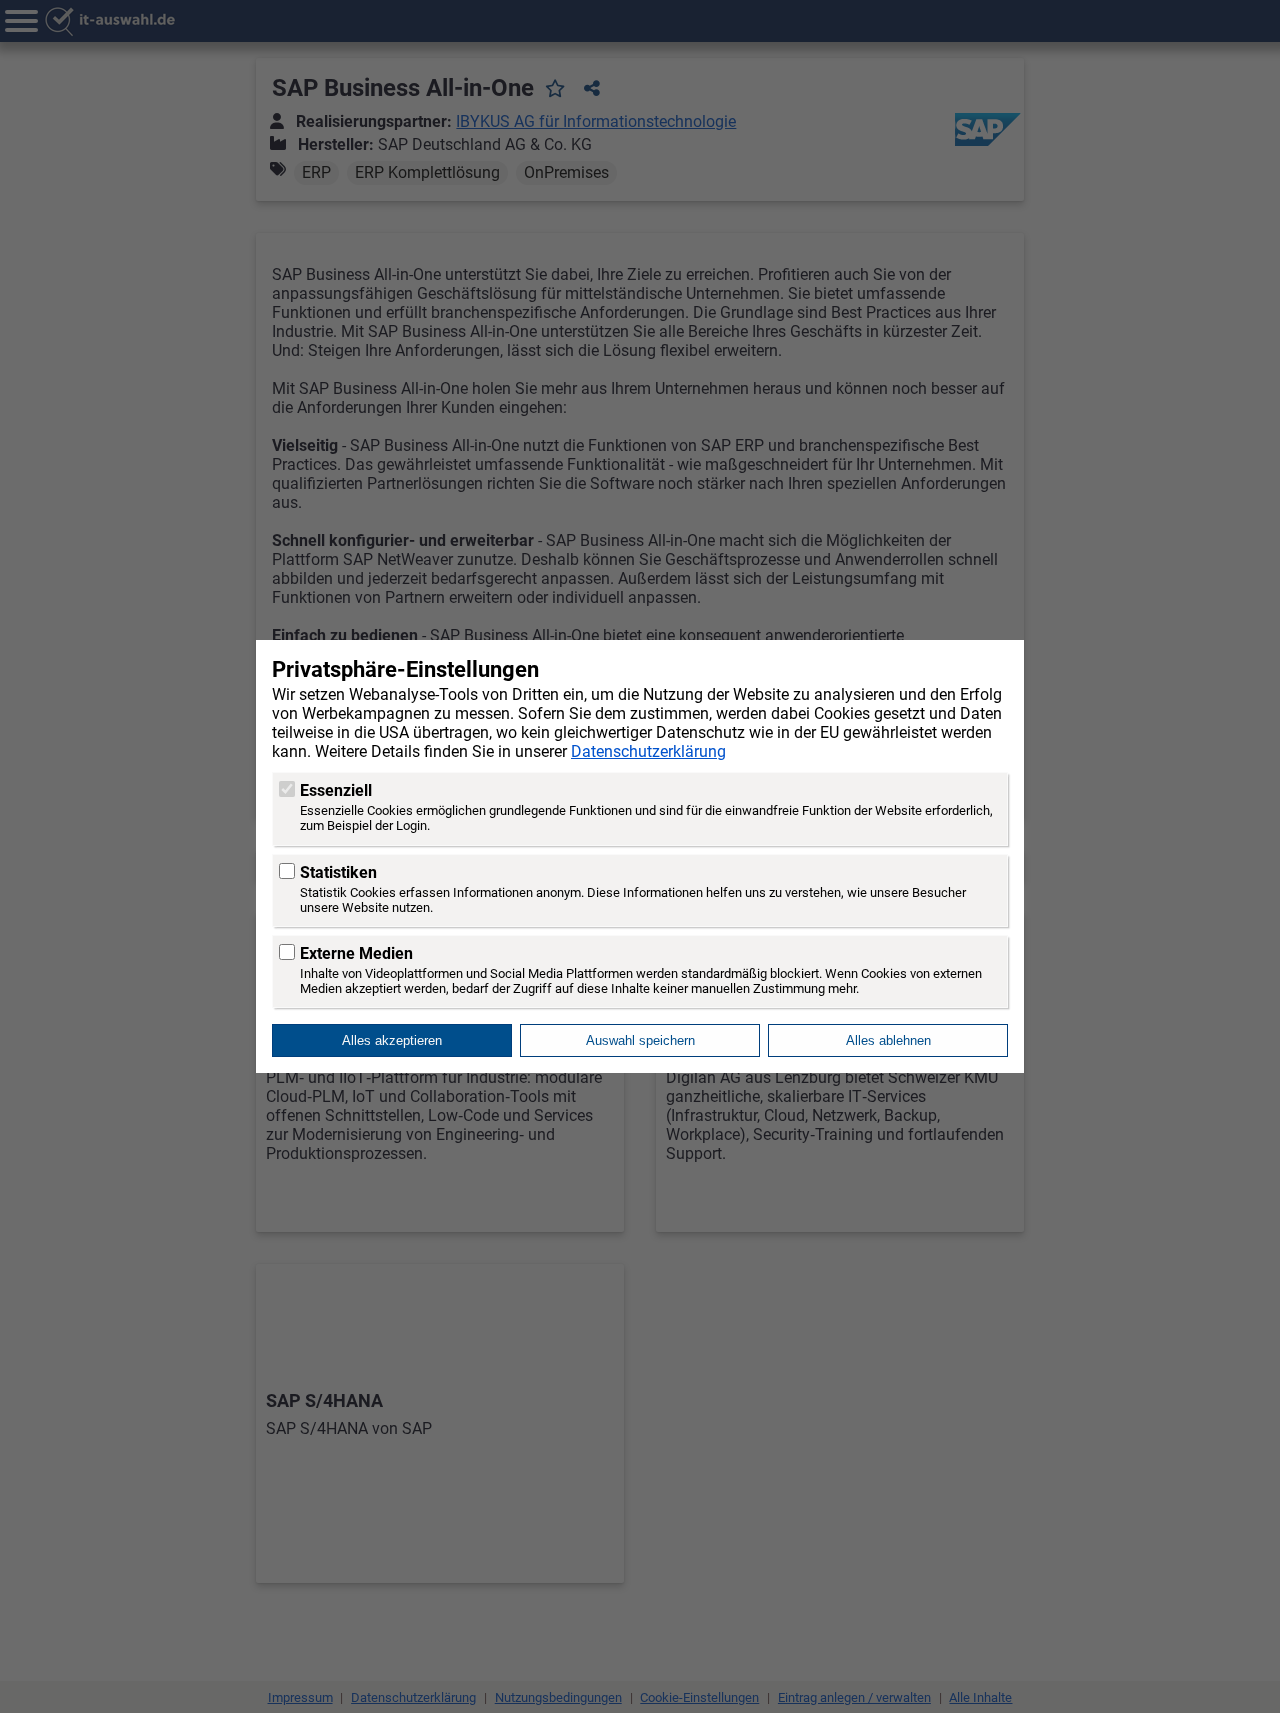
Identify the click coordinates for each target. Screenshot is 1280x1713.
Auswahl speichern (640, 1040)
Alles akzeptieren (392, 1040)
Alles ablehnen (888, 1040)
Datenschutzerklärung (648, 751)
